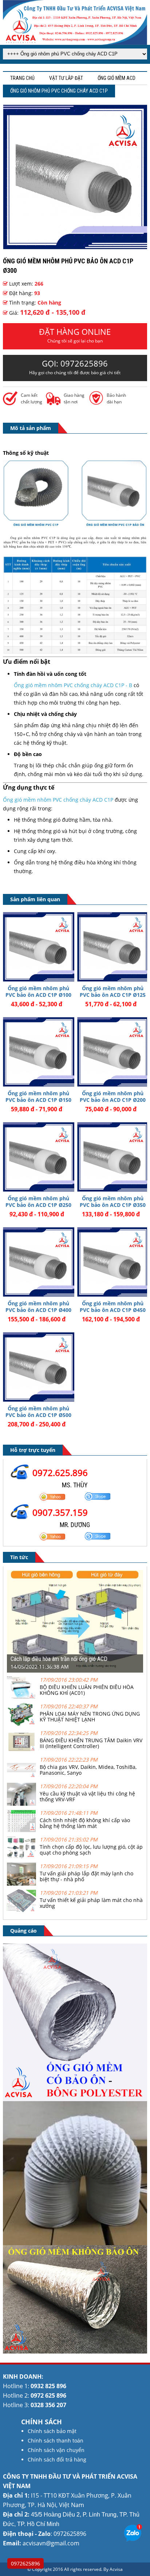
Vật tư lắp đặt (66, 78)
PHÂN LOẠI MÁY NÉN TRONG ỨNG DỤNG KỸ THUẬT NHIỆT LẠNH (90, 1717)
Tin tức (19, 1557)
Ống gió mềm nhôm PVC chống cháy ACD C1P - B (73, 685)
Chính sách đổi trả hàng (57, 2459)
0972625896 (25, 2563)
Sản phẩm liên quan (35, 899)
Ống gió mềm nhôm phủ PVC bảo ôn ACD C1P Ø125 (113, 991)
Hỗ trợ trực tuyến (33, 1450)
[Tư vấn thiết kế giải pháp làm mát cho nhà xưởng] (21, 1910)
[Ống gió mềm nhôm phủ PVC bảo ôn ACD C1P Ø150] (38, 1052)
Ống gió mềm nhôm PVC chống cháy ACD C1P (58, 800)
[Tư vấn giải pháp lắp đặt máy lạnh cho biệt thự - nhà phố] (21, 1884)
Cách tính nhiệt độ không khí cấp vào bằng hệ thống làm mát (85, 1823)
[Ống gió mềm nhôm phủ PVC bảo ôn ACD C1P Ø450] (113, 1262)
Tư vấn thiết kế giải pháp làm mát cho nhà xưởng (91, 1903)
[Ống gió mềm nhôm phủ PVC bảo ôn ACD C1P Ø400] (38, 1262)
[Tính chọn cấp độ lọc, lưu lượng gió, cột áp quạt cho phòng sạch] (21, 1857)
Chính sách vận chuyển (56, 2450)
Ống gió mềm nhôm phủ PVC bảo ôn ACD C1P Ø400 (38, 1307)
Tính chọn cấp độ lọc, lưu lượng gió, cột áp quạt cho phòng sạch (91, 1850)
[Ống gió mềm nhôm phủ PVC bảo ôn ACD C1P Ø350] (113, 1157)
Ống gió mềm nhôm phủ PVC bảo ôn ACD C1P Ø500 (38, 1412)
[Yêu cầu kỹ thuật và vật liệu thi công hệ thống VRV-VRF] (21, 1804)
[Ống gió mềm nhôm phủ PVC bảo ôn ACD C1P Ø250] (38, 1157)
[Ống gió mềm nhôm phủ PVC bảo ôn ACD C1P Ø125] (113, 947)
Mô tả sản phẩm (31, 428)
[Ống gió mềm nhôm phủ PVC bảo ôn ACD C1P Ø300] (75, 247)
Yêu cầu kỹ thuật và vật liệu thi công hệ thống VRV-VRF (87, 1796)
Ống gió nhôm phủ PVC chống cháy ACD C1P (59, 91)
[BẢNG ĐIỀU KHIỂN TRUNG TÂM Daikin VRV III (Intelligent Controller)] (21, 1750)
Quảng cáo (23, 1931)
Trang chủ (22, 78)
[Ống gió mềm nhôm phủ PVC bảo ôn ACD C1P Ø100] (38, 947)
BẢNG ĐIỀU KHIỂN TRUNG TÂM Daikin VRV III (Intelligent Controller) (91, 1743)
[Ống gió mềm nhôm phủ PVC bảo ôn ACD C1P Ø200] (113, 1052)
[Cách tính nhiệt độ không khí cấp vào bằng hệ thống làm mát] (21, 1830)
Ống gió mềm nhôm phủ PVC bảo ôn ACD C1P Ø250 (38, 1202)
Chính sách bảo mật (52, 2431)
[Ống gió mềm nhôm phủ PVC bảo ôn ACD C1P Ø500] (38, 1367)
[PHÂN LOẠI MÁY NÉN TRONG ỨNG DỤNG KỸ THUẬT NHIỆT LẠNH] (21, 1724)
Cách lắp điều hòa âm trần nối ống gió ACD (59, 1659)
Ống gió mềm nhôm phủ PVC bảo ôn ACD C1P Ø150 (38, 1097)
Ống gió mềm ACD (117, 78)
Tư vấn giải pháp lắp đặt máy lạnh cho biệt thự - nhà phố (86, 1876)
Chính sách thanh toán (56, 2441)
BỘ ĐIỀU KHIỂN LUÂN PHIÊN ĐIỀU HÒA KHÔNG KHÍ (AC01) (87, 1690)
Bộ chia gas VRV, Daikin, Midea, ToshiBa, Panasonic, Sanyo (88, 1770)
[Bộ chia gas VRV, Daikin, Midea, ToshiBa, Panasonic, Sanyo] (21, 1777)
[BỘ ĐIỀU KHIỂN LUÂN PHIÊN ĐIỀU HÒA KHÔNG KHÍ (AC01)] (21, 1697)
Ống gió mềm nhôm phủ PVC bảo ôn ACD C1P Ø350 (113, 1202)
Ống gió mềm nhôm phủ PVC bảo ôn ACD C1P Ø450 (113, 1307)
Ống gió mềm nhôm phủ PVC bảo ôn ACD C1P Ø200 (113, 1097)
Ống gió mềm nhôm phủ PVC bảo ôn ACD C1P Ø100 (38, 991)
